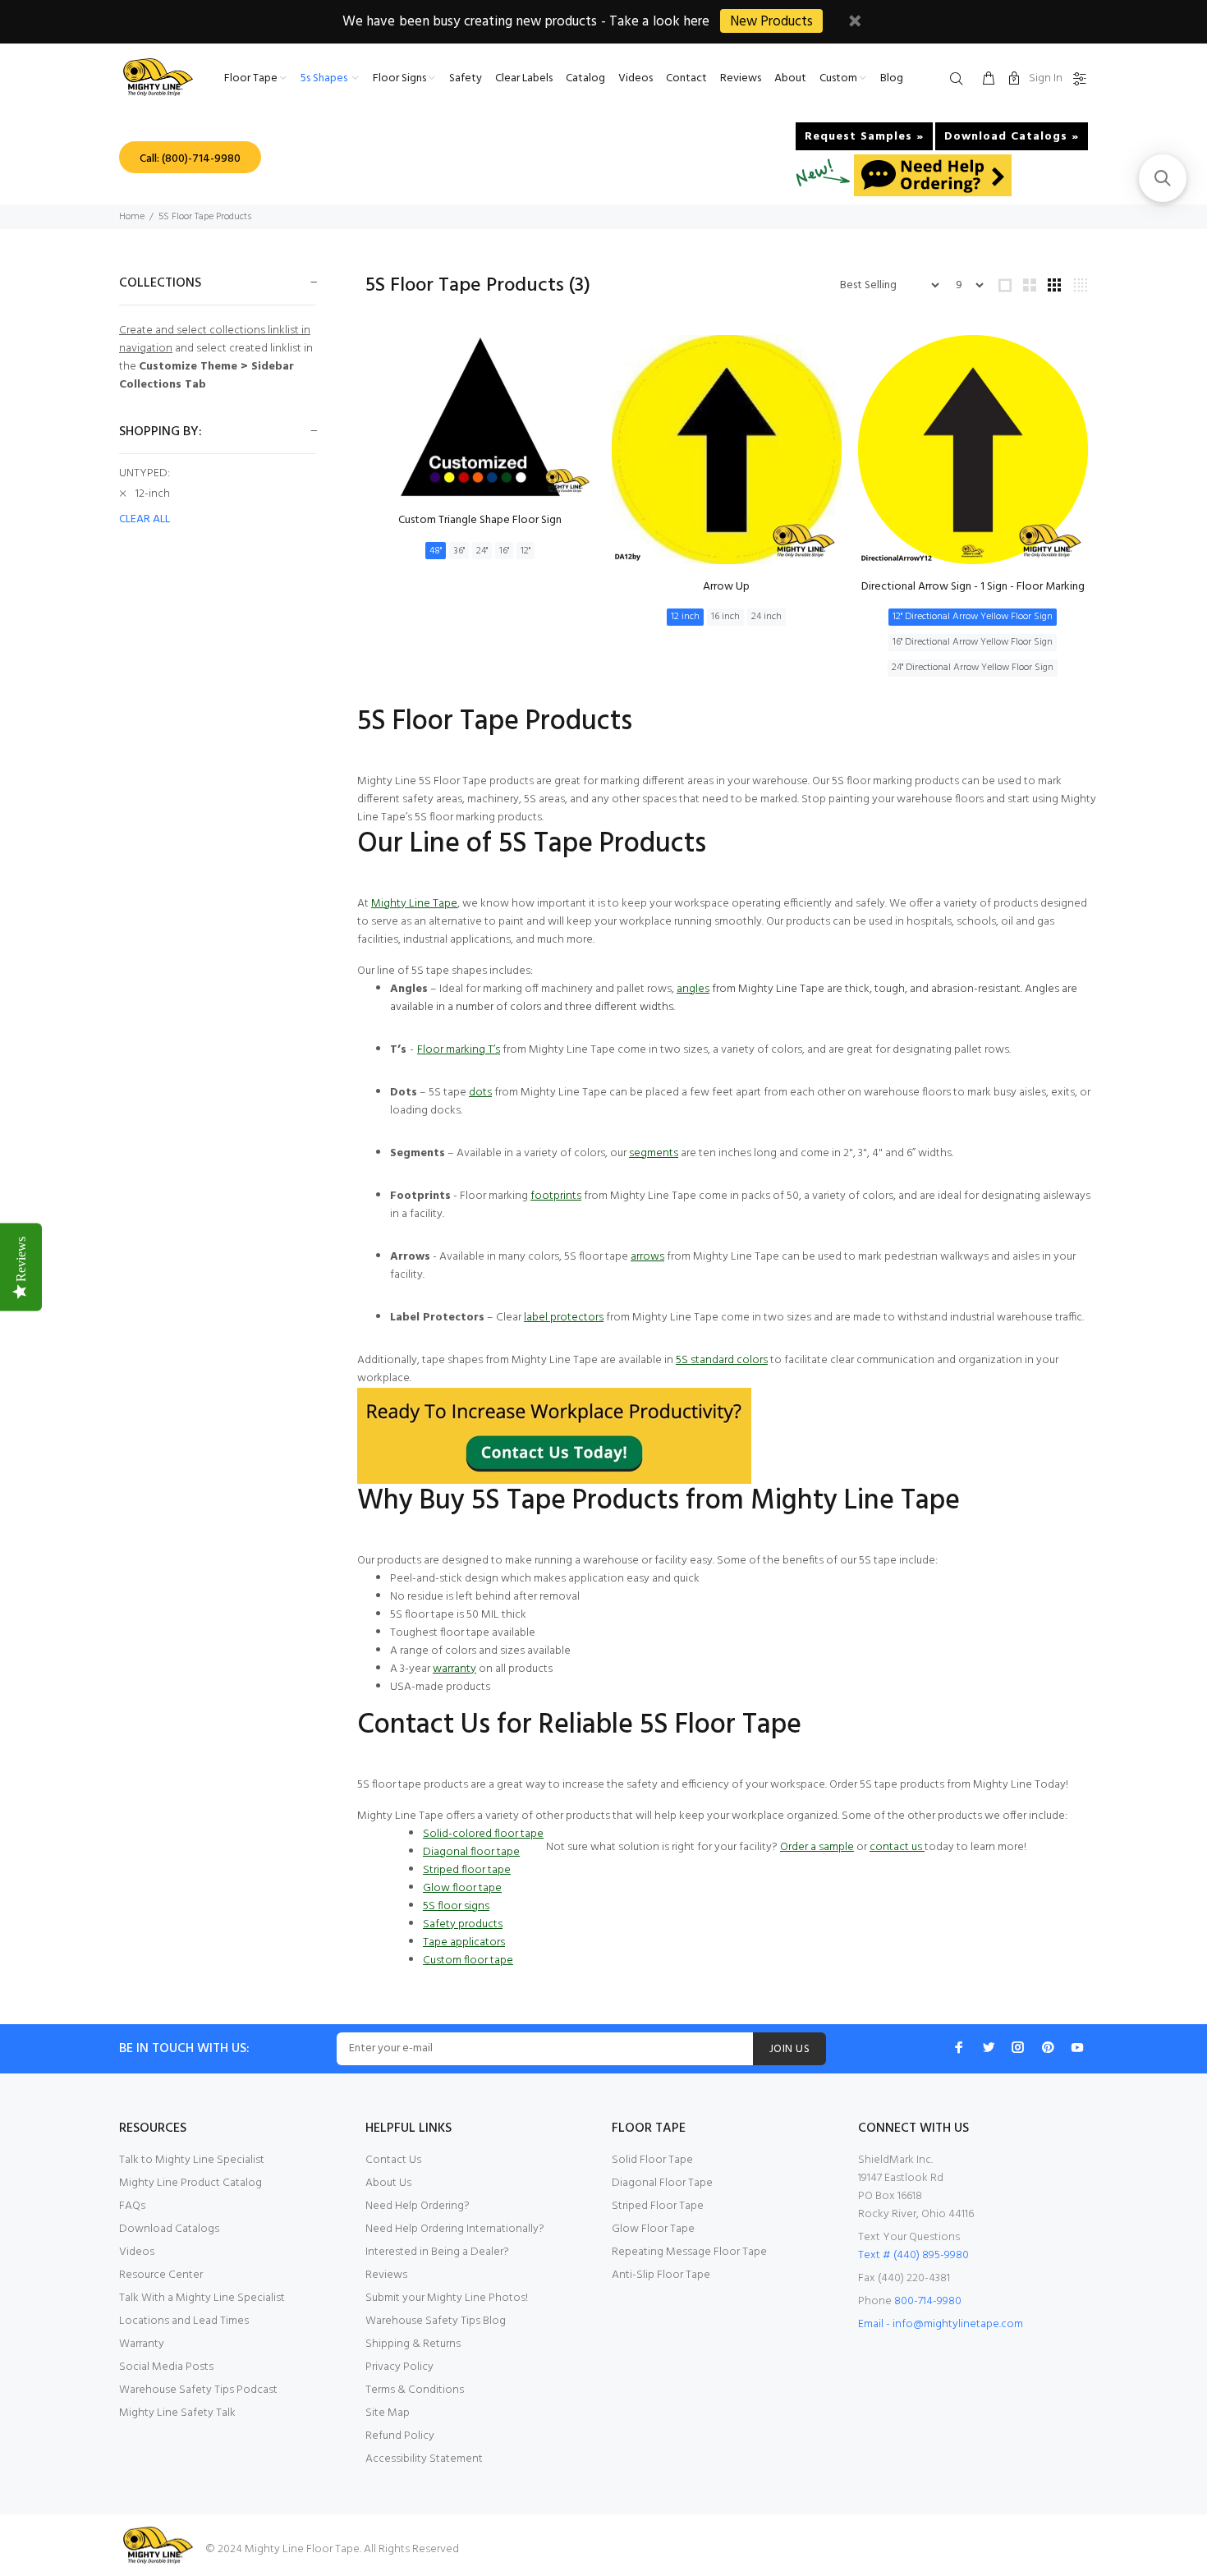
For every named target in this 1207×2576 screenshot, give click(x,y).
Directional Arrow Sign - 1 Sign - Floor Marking (973, 587)
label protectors (564, 1318)
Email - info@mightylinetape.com (941, 2324)
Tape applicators (464, 1942)
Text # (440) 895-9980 (913, 2255)
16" (504, 551)
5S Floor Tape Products (205, 217)
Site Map (388, 2413)
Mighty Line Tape (414, 904)
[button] (1163, 178)
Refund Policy (400, 2436)
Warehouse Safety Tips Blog (436, 2321)
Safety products (463, 1924)
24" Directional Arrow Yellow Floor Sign (973, 668)
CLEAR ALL (145, 520)
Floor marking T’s (459, 1050)
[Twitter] (989, 2047)
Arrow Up (726, 587)
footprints (556, 1196)
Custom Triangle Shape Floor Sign (480, 520)
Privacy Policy (399, 2367)
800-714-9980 (928, 2301)
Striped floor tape (467, 1870)
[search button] (960, 80)
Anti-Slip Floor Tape (661, 2275)
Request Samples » (864, 137)
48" (436, 551)
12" (525, 551)
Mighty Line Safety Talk (177, 2413)
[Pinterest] (1048, 2047)
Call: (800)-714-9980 (190, 159)
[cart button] (989, 80)
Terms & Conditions (415, 2390)
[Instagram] (1018, 2047)
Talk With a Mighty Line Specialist (202, 2298)
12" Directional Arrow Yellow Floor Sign (973, 617)
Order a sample (817, 1847)
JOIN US (789, 2049)
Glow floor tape (462, 1888)
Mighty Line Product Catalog (190, 2183)
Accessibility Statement (424, 2459)
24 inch (766, 617)
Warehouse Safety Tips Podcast (198, 2390)
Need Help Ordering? (418, 2206)
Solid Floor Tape (652, 2160)
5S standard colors (722, 1360)
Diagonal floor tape (471, 1852)
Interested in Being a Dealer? (437, 2252)
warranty (454, 1669)
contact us (896, 1847)
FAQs (132, 2206)
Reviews (386, 2275)
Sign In (1046, 78)
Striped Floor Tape (658, 2206)
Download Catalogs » (1012, 137)
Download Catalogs (169, 2229)
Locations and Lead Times (184, 2321)
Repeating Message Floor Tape (689, 2252)
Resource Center (161, 2275)
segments (654, 1153)
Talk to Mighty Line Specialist (192, 2160)
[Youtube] (1077, 2047)
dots (480, 1093)
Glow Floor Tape (653, 2229)
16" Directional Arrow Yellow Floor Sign (973, 642)
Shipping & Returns (413, 2344)
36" (459, 551)
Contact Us (393, 2160)
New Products (771, 22)
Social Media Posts (166, 2367)
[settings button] (1076, 80)
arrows (647, 1257)
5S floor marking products (478, 817)
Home (132, 217)
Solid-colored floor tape (483, 1834)
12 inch (685, 617)
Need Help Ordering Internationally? (455, 2229)
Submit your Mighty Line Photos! (447, 2298)
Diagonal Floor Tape (662, 2183)
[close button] (855, 23)
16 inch (725, 617)
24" (482, 551)
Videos (137, 2252)
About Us (388, 2183)
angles (693, 989)
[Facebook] (959, 2047)
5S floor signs (456, 1906)
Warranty (142, 2344)
